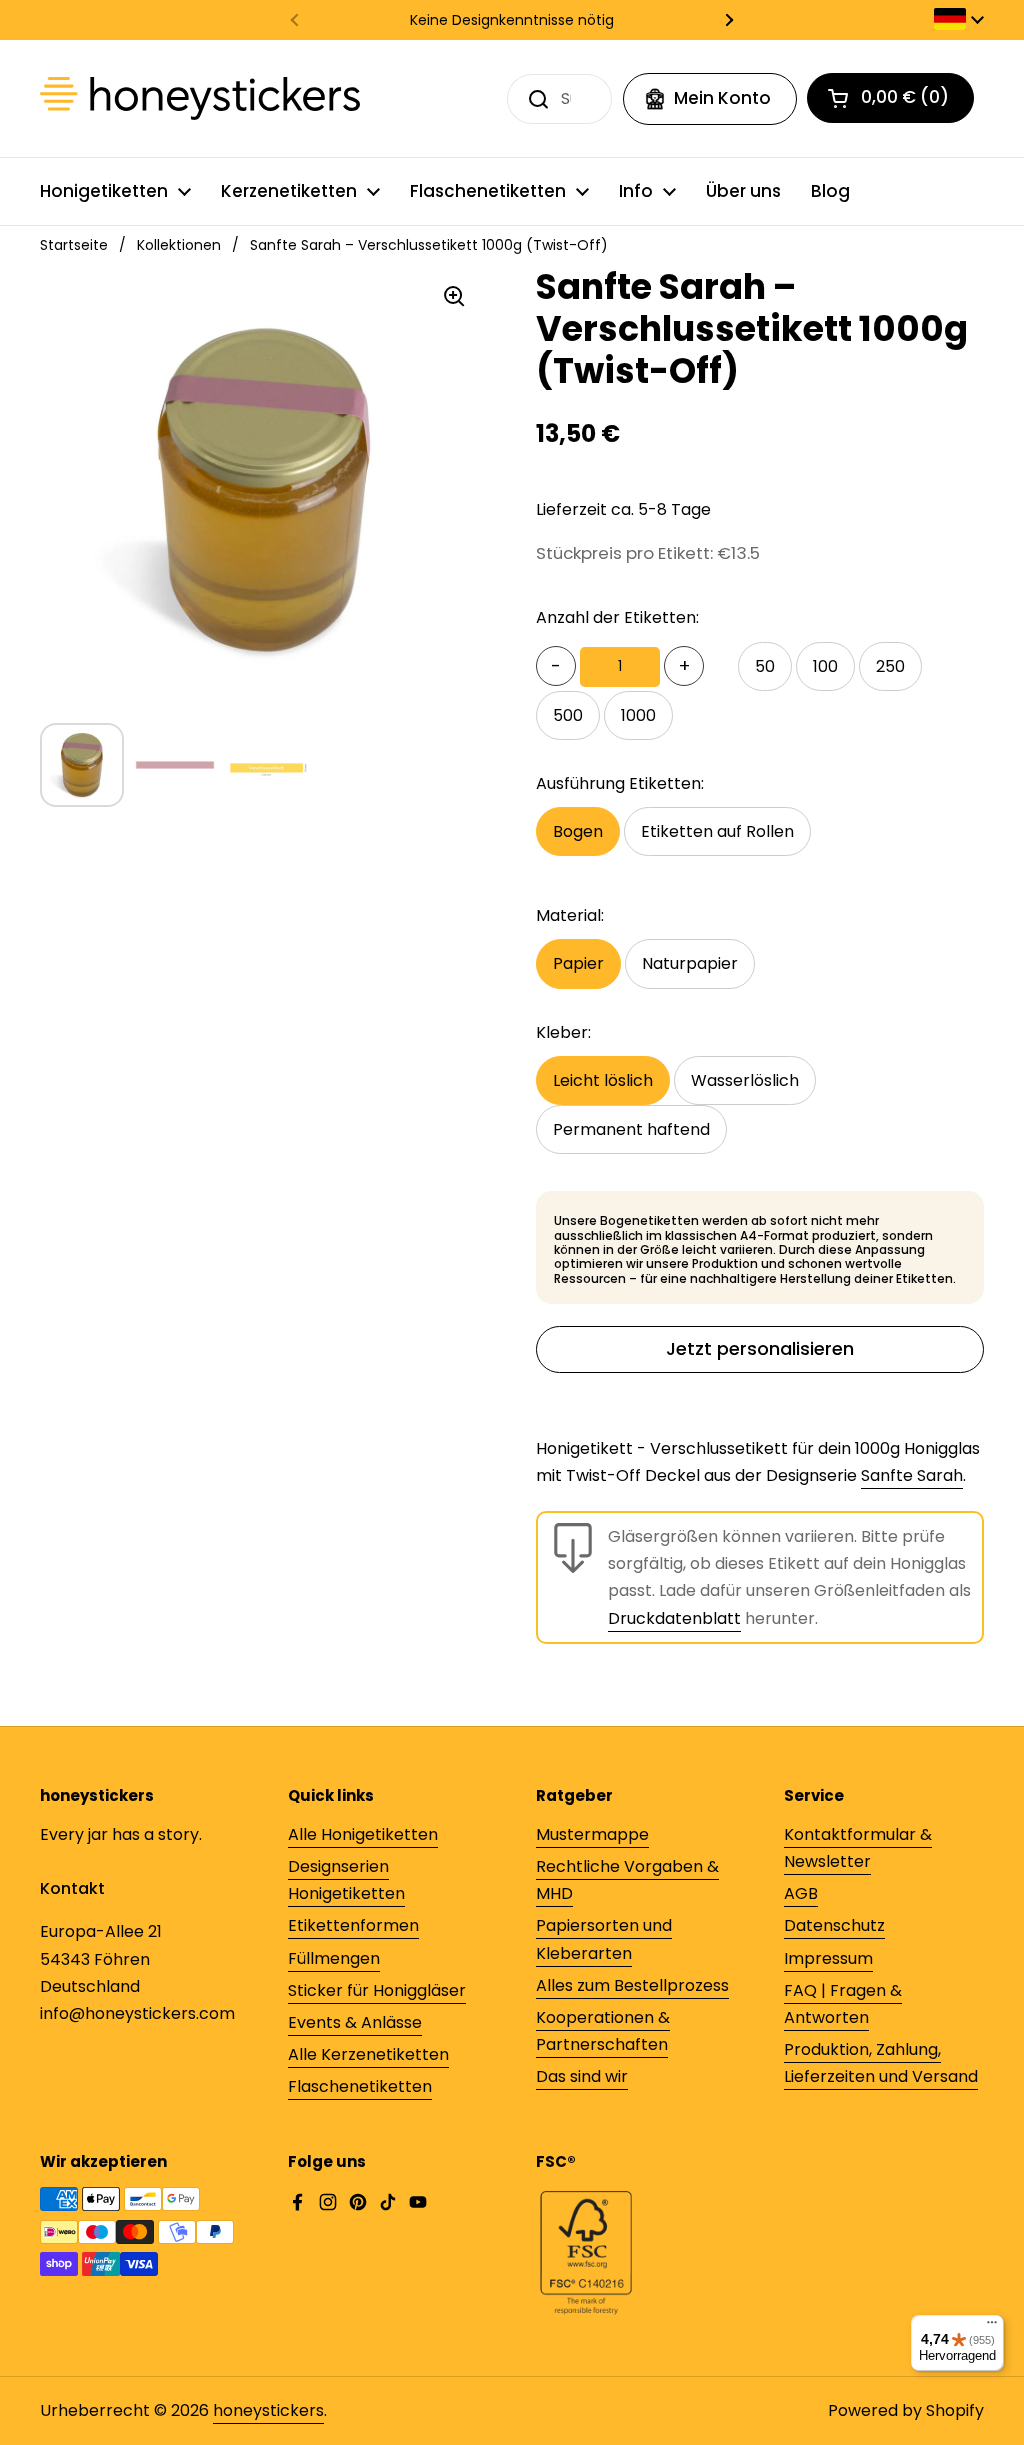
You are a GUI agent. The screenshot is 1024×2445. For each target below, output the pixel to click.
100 (825, 666)
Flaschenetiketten (360, 2086)
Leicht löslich (603, 1080)
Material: (570, 915)
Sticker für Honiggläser (377, 1990)
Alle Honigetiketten (363, 1834)
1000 (638, 715)
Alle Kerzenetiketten (368, 2054)
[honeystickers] (200, 98)
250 (890, 666)
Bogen (578, 831)
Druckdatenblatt (674, 1618)
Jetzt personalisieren (760, 1348)
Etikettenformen (353, 1925)
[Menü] (992, 2327)
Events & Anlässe (355, 2022)
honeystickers (268, 2410)
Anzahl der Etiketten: (617, 617)
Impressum (828, 1958)
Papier (578, 963)
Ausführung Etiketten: (620, 783)
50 (765, 666)
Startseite (74, 245)
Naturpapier (690, 963)
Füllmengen (334, 1958)
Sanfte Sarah (912, 1475)
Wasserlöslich (745, 1080)
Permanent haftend (631, 1129)
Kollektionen (179, 245)
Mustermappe (592, 1834)
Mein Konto (722, 98)
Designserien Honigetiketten (346, 1880)
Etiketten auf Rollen (717, 831)
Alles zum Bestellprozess (632, 1985)
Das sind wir (582, 2076)
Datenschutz (834, 1925)
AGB (801, 1893)
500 (568, 715)
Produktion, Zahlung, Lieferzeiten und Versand (881, 2063)
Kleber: (563, 1032)
